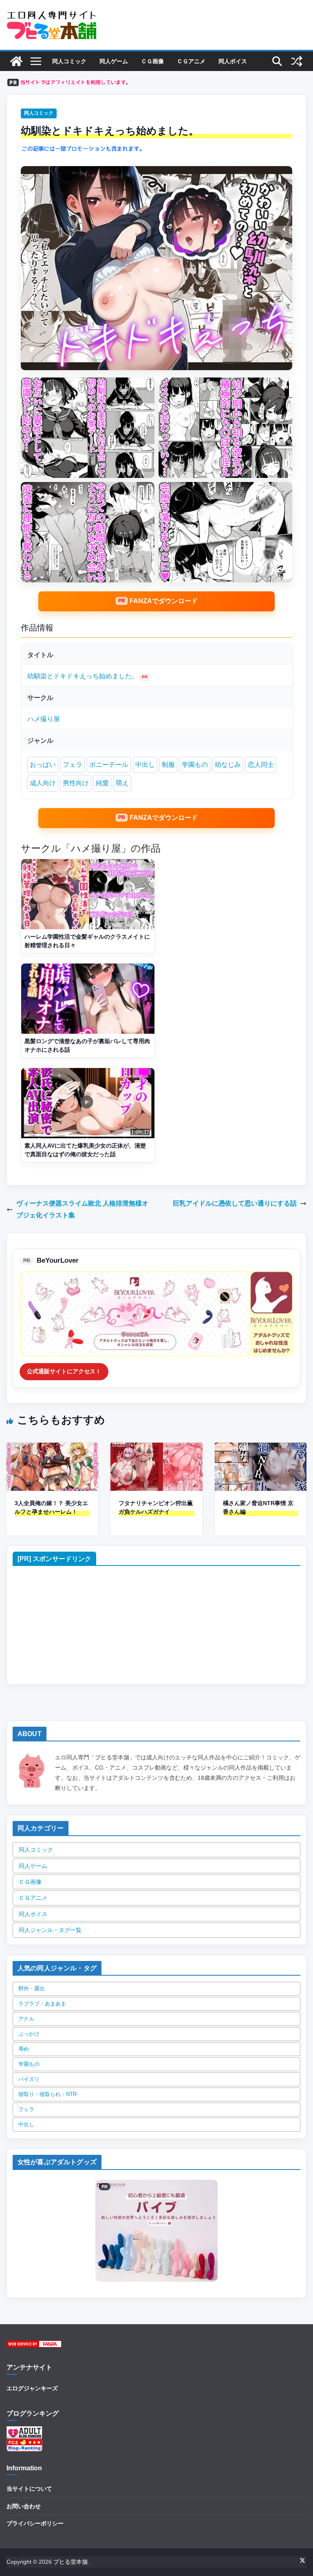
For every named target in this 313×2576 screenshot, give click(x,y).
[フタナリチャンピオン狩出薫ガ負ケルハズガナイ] (156, 1448)
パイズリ (29, 2079)
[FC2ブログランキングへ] (24, 2444)
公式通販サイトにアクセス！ (64, 1371)
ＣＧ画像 (152, 61)
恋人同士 (261, 765)
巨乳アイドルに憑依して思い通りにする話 (235, 1203)
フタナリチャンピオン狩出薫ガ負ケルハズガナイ (156, 1507)
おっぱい (43, 765)
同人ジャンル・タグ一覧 (50, 1930)
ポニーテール (109, 765)
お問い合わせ (24, 2506)
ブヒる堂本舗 (71, 2562)
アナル (26, 2019)
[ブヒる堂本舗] (16, 61)
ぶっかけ (29, 2034)
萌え (122, 783)
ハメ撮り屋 (44, 719)
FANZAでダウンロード (164, 601)
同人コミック (69, 61)
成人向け (43, 783)
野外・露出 (32, 1989)
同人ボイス (233, 61)
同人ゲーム (114, 61)
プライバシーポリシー (35, 2523)
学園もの (195, 765)
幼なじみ (228, 765)
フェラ (73, 765)
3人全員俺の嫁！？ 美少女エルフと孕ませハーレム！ (51, 1507)
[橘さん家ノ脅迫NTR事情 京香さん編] (261, 1448)
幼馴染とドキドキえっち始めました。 (83, 676)
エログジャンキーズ (32, 2388)
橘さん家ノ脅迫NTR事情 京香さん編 (258, 1507)
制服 (168, 765)
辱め (24, 2049)
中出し (145, 765)
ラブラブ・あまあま (42, 2004)
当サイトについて (29, 2489)
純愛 (102, 783)
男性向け (76, 783)
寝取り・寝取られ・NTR (47, 2094)
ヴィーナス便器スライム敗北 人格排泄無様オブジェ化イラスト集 (82, 1209)
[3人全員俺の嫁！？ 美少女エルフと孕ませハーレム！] (52, 1448)
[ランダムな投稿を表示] (297, 61)
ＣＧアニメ (191, 61)
